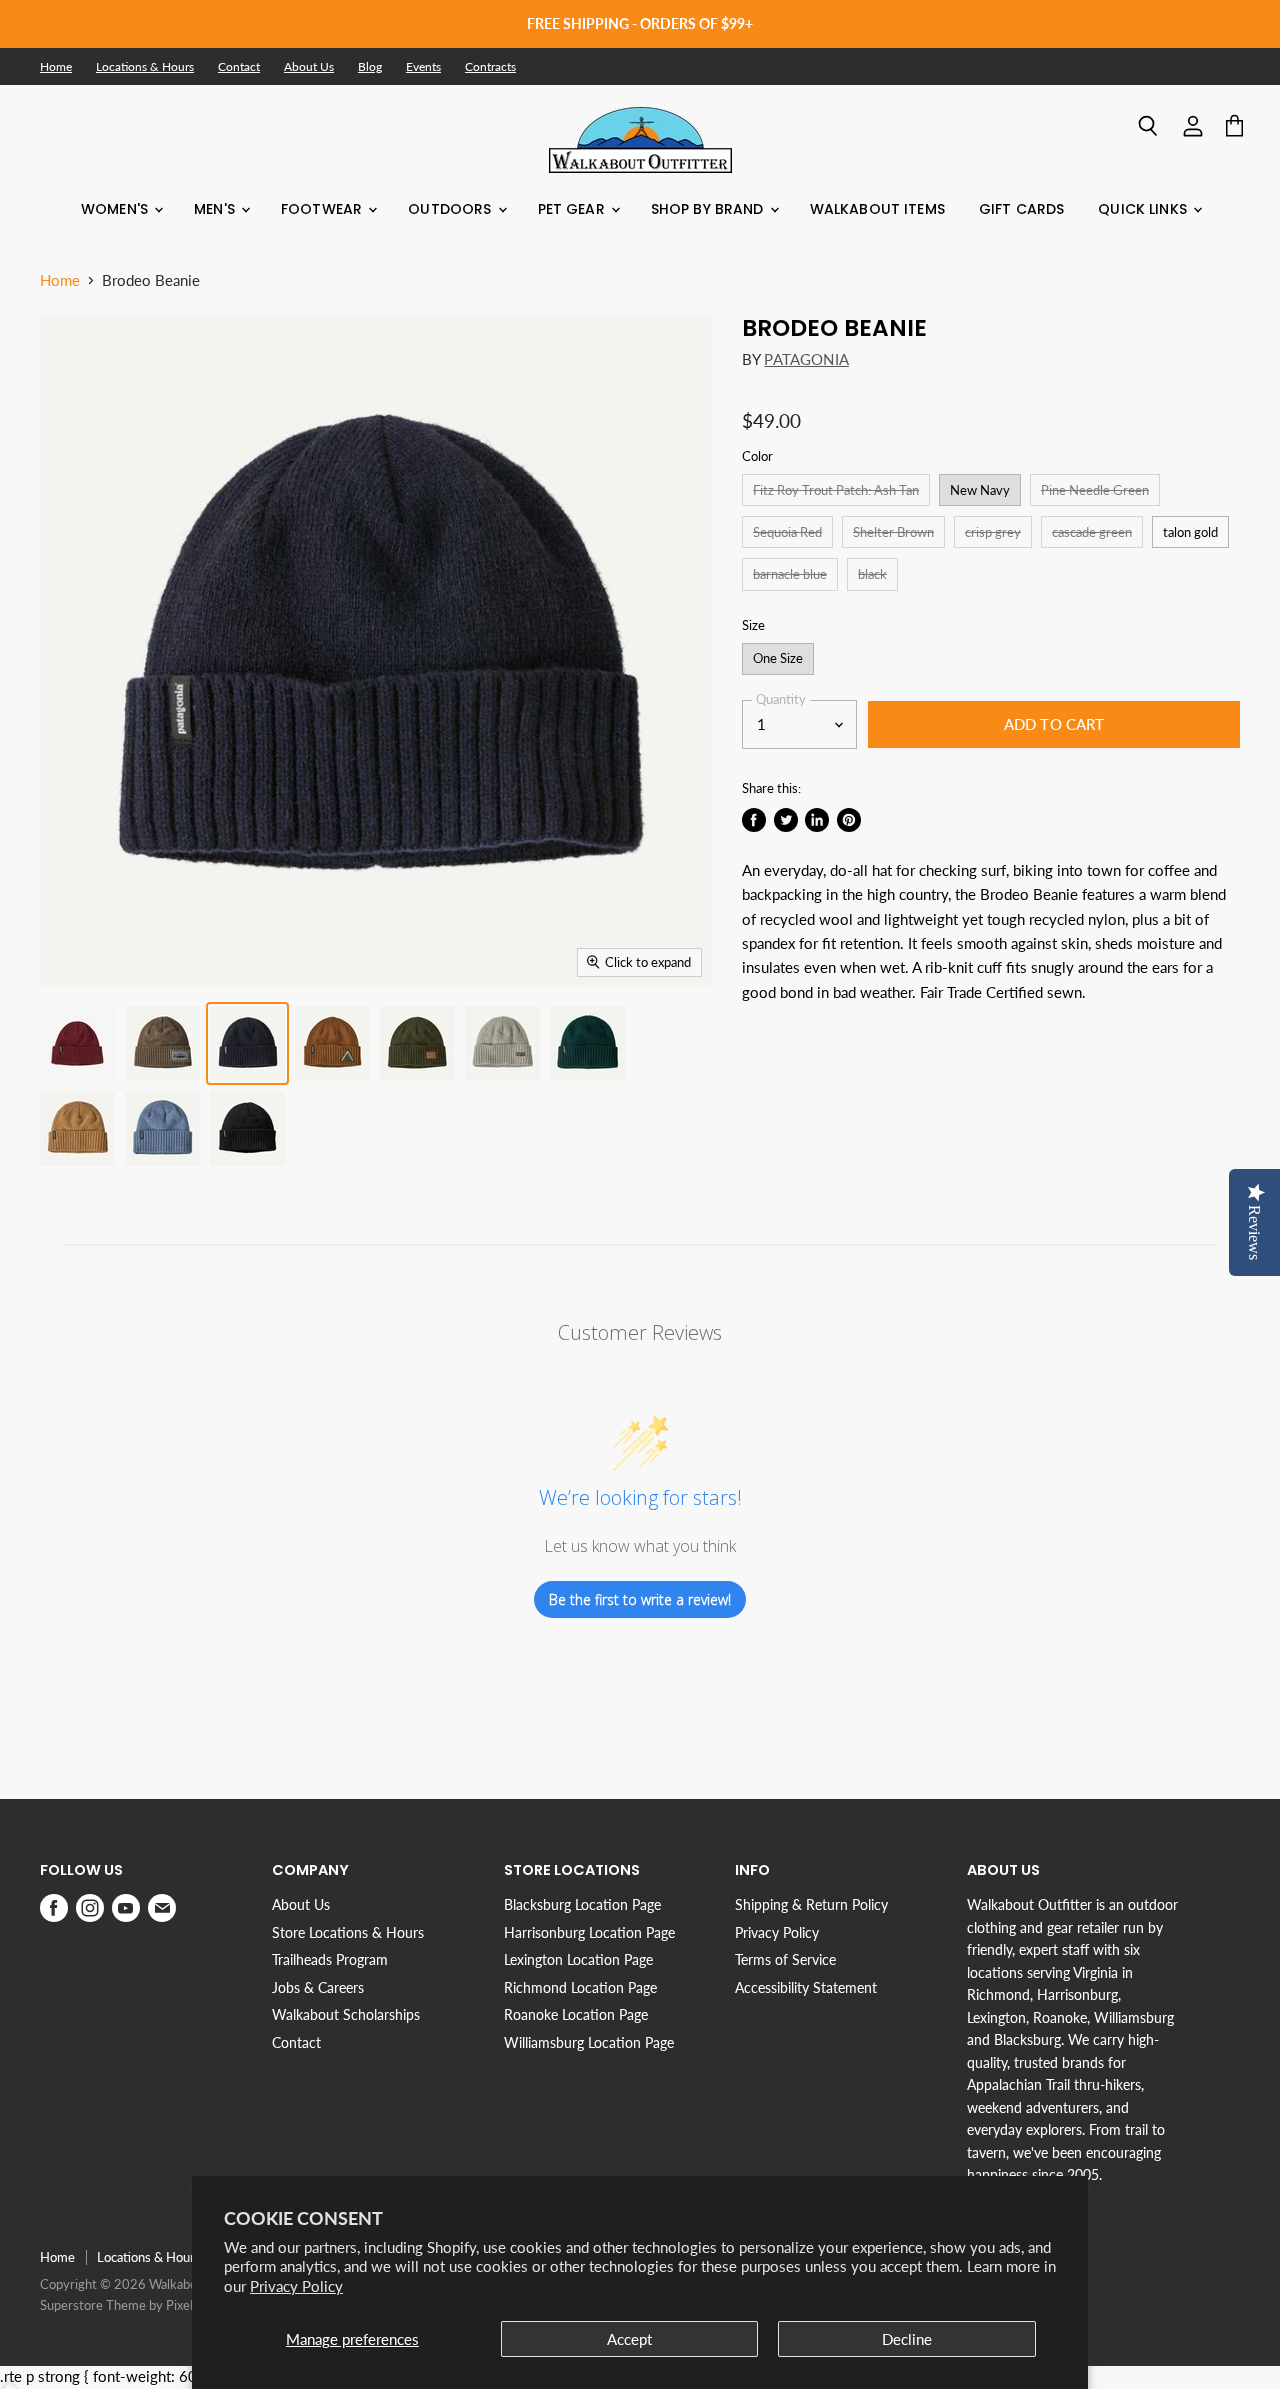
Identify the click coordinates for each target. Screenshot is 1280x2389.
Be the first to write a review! (640, 1599)
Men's (216, 209)
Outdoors (451, 209)
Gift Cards (1021, 209)
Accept (629, 2339)
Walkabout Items (877, 209)
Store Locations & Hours (348, 1932)
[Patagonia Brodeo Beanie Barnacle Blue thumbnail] (162, 1128)
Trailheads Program (330, 1959)
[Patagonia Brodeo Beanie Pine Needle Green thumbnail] (417, 1043)
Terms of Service (785, 1959)
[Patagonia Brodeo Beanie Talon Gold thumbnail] (77, 1128)
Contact (239, 67)
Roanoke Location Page (576, 2014)
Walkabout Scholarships (346, 2014)
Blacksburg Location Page (582, 1904)
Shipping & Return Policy (811, 1904)
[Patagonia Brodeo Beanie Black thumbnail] (247, 1128)
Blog (370, 67)
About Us (309, 67)
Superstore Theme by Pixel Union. (136, 2305)
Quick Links (1144, 209)
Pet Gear (573, 209)
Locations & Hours (145, 67)
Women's (116, 209)
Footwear (323, 209)
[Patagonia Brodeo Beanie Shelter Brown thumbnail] (332, 1043)
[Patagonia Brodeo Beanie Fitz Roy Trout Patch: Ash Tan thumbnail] (162, 1043)
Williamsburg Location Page (589, 2042)
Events (423, 67)
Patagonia (806, 359)
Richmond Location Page (580, 1987)
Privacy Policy (296, 2286)
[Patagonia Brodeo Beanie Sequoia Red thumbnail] (77, 1043)
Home (56, 67)
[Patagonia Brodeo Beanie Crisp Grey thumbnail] (502, 1043)
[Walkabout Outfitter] (640, 140)
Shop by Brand (709, 209)
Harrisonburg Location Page (589, 1932)
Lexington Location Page (578, 1959)
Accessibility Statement (806, 1987)
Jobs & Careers (318, 1987)
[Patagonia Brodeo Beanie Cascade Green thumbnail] (587, 1043)
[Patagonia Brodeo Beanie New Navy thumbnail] (247, 1043)
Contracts (490, 67)
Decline (907, 2339)
